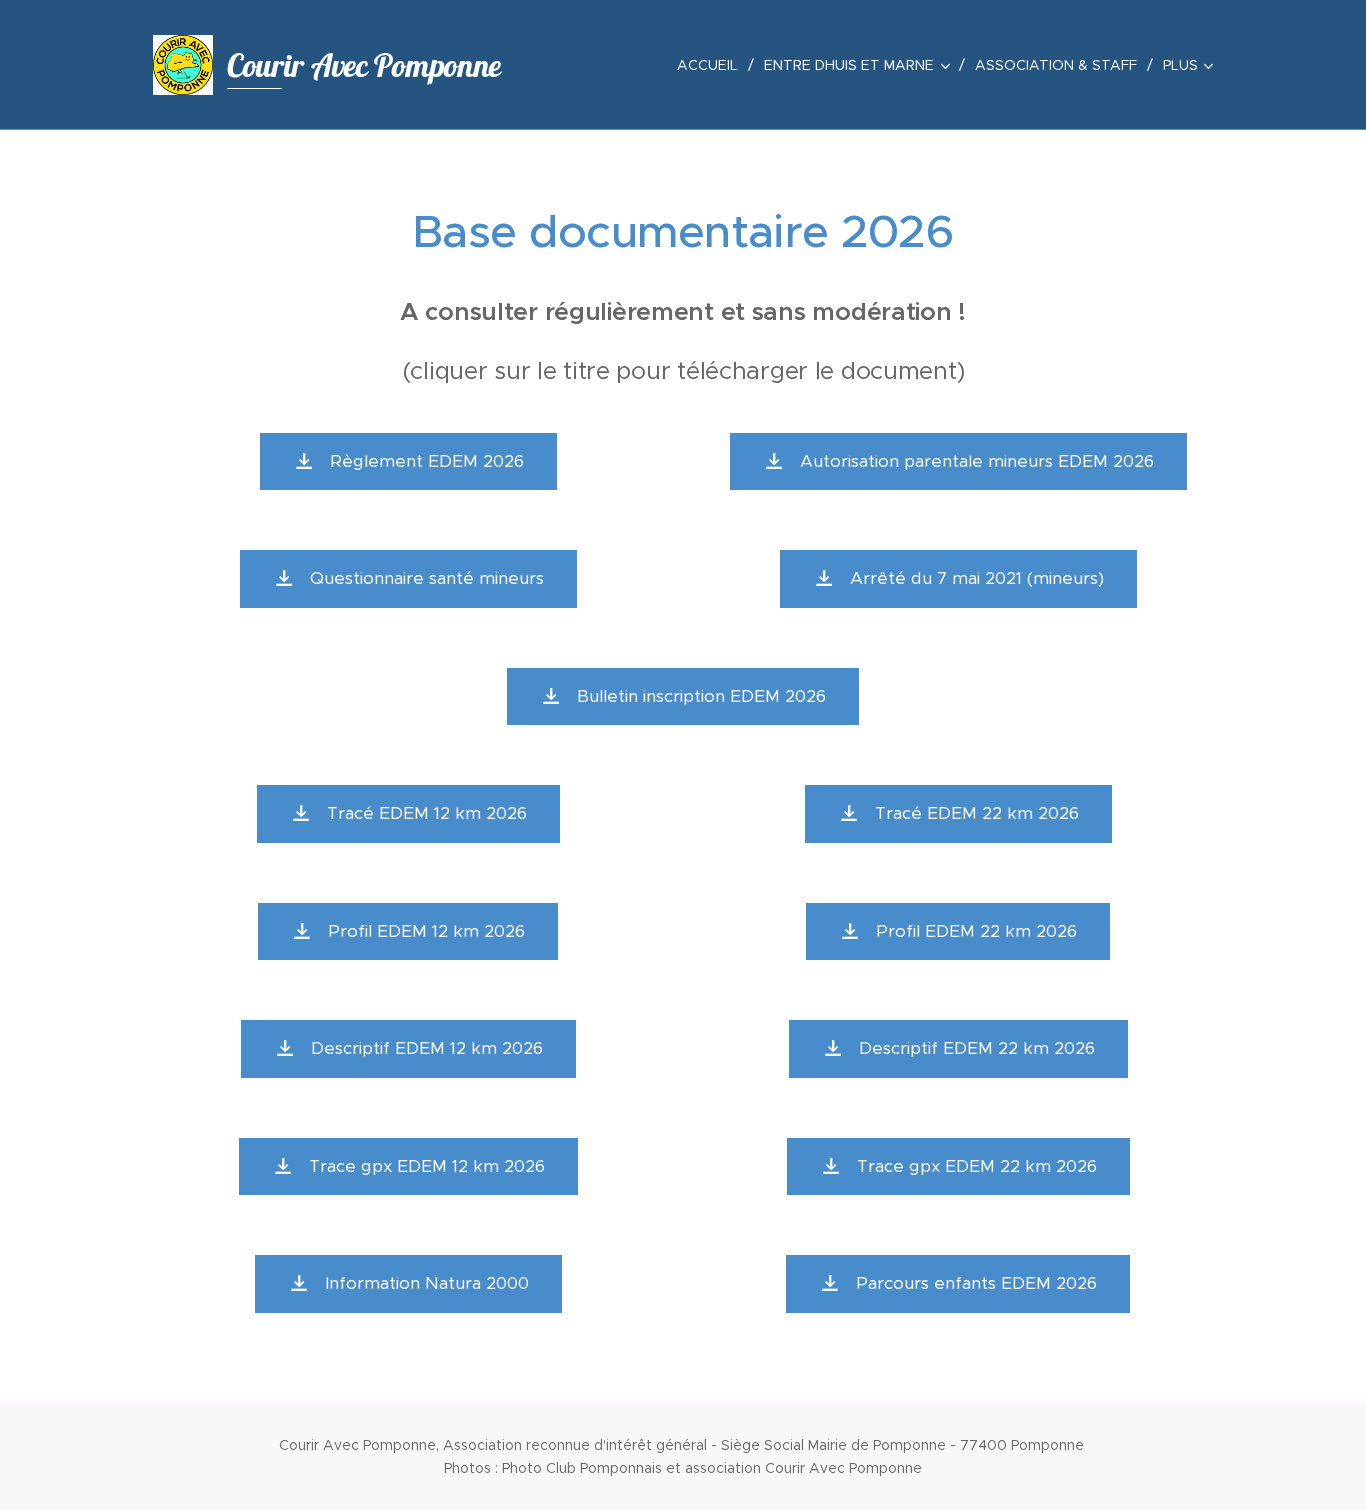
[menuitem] (713, 65)
